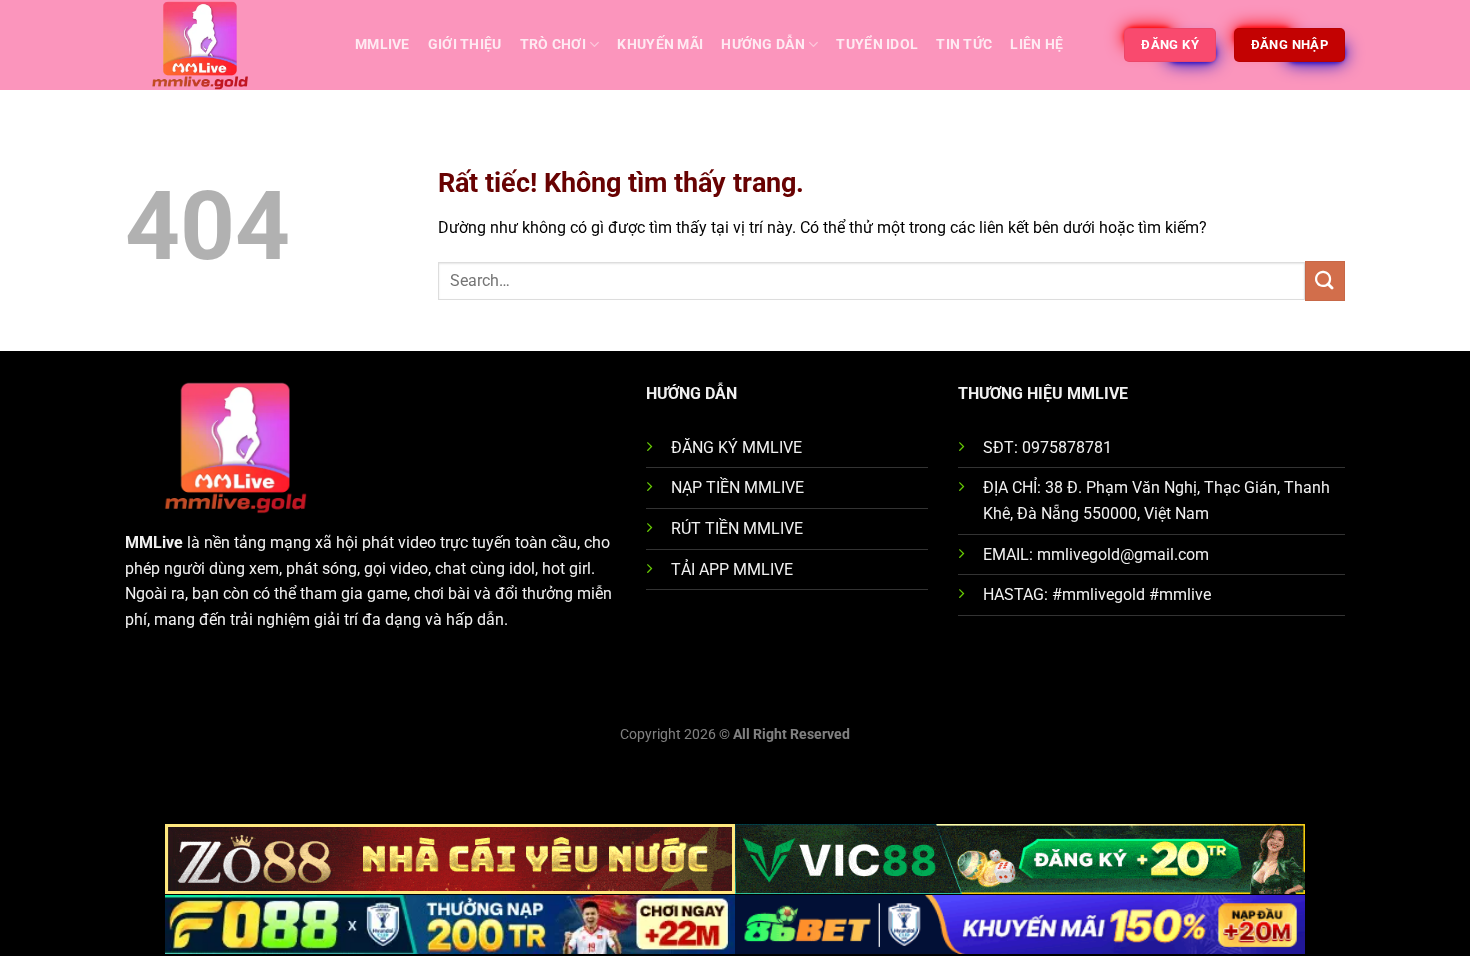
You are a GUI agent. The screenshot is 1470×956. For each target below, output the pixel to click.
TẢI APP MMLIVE (732, 569)
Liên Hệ (1036, 44)
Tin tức (964, 44)
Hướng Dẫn (763, 44)
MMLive (382, 44)
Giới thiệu (465, 44)
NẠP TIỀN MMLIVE (737, 487)
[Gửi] (1325, 280)
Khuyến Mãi (660, 44)
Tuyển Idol (877, 44)
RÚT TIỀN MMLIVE (737, 528)
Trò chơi (553, 44)
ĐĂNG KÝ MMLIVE (736, 447)
